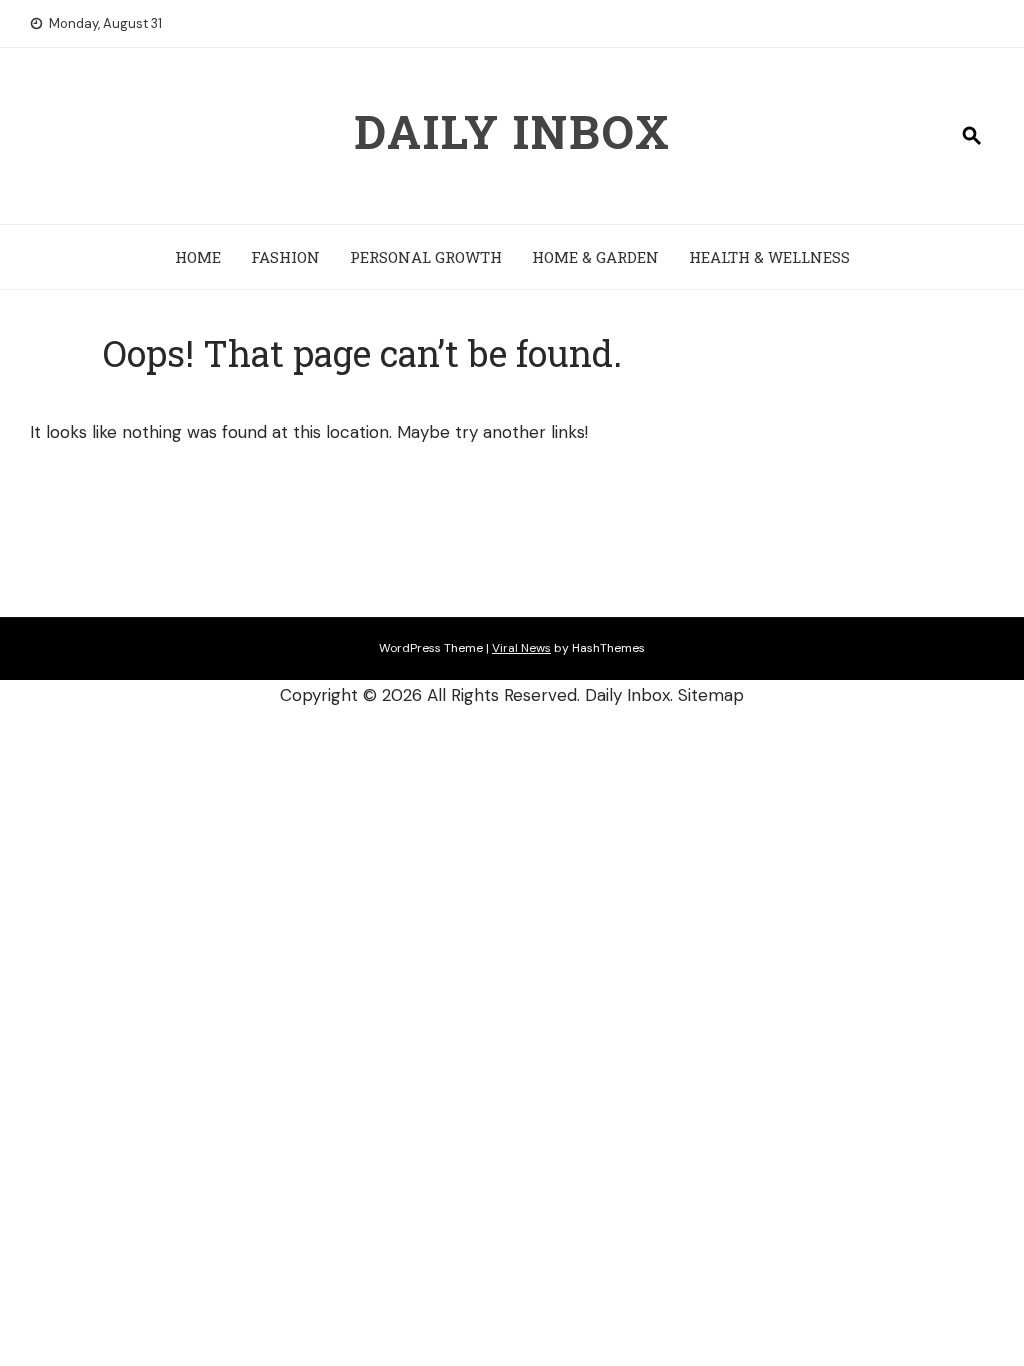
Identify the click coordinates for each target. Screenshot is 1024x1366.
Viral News (521, 648)
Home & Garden (595, 257)
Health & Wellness (769, 257)
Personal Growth (426, 257)
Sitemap (711, 695)
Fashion (285, 257)
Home (198, 257)
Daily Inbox (512, 131)
